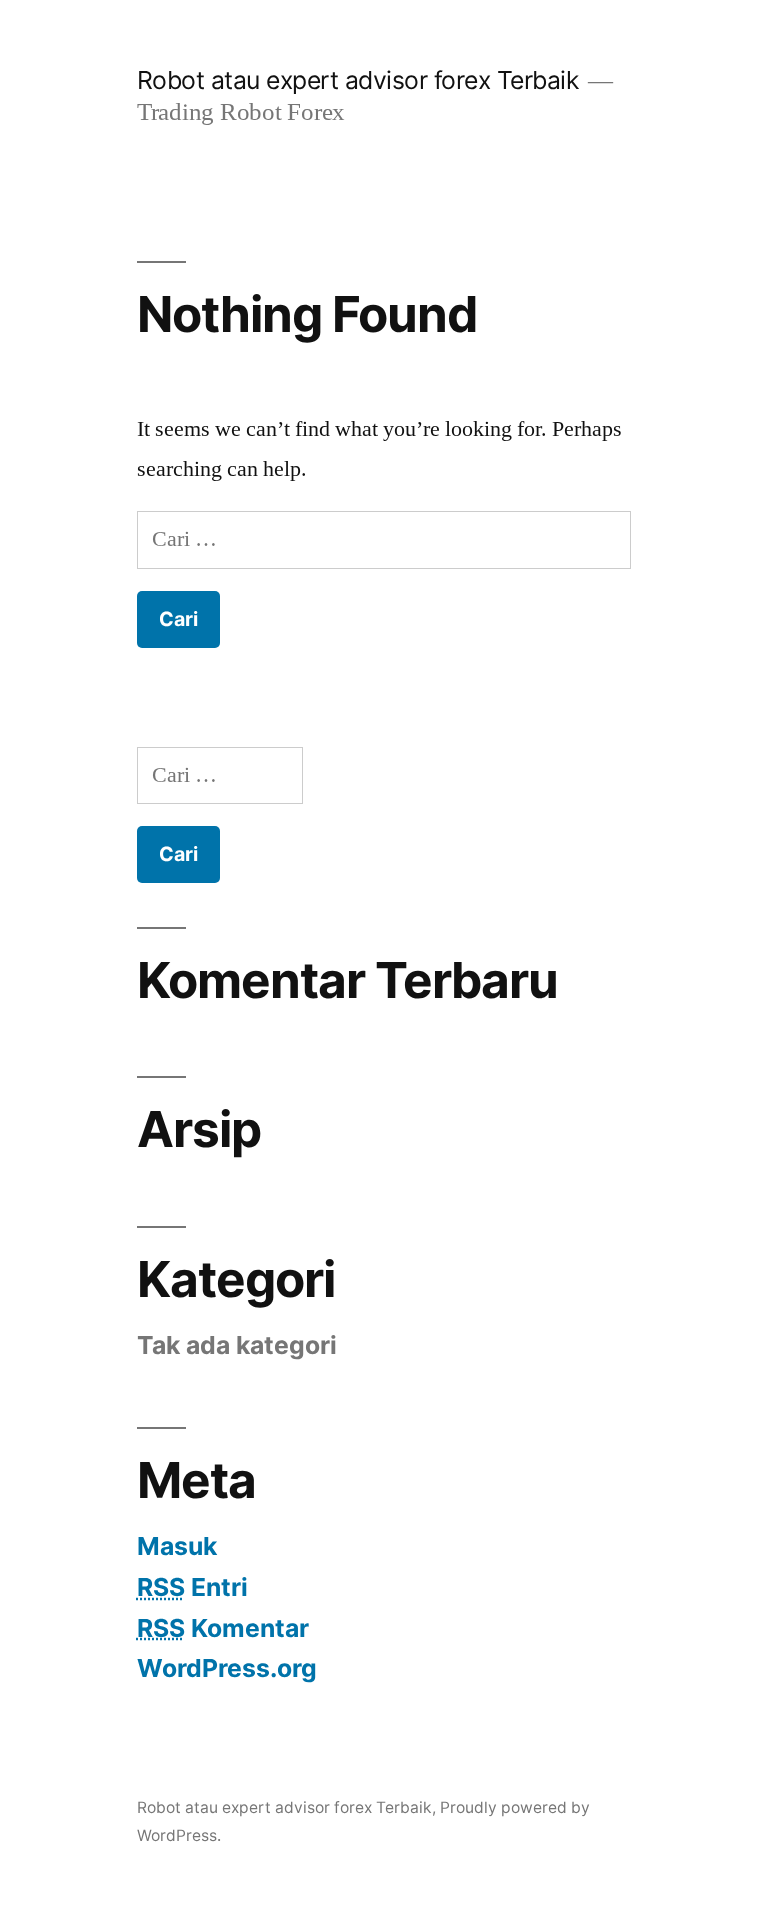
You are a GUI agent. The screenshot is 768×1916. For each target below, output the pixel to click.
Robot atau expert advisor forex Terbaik (358, 80)
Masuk (177, 1546)
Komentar (223, 1628)
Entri (192, 1587)
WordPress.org (227, 1668)
